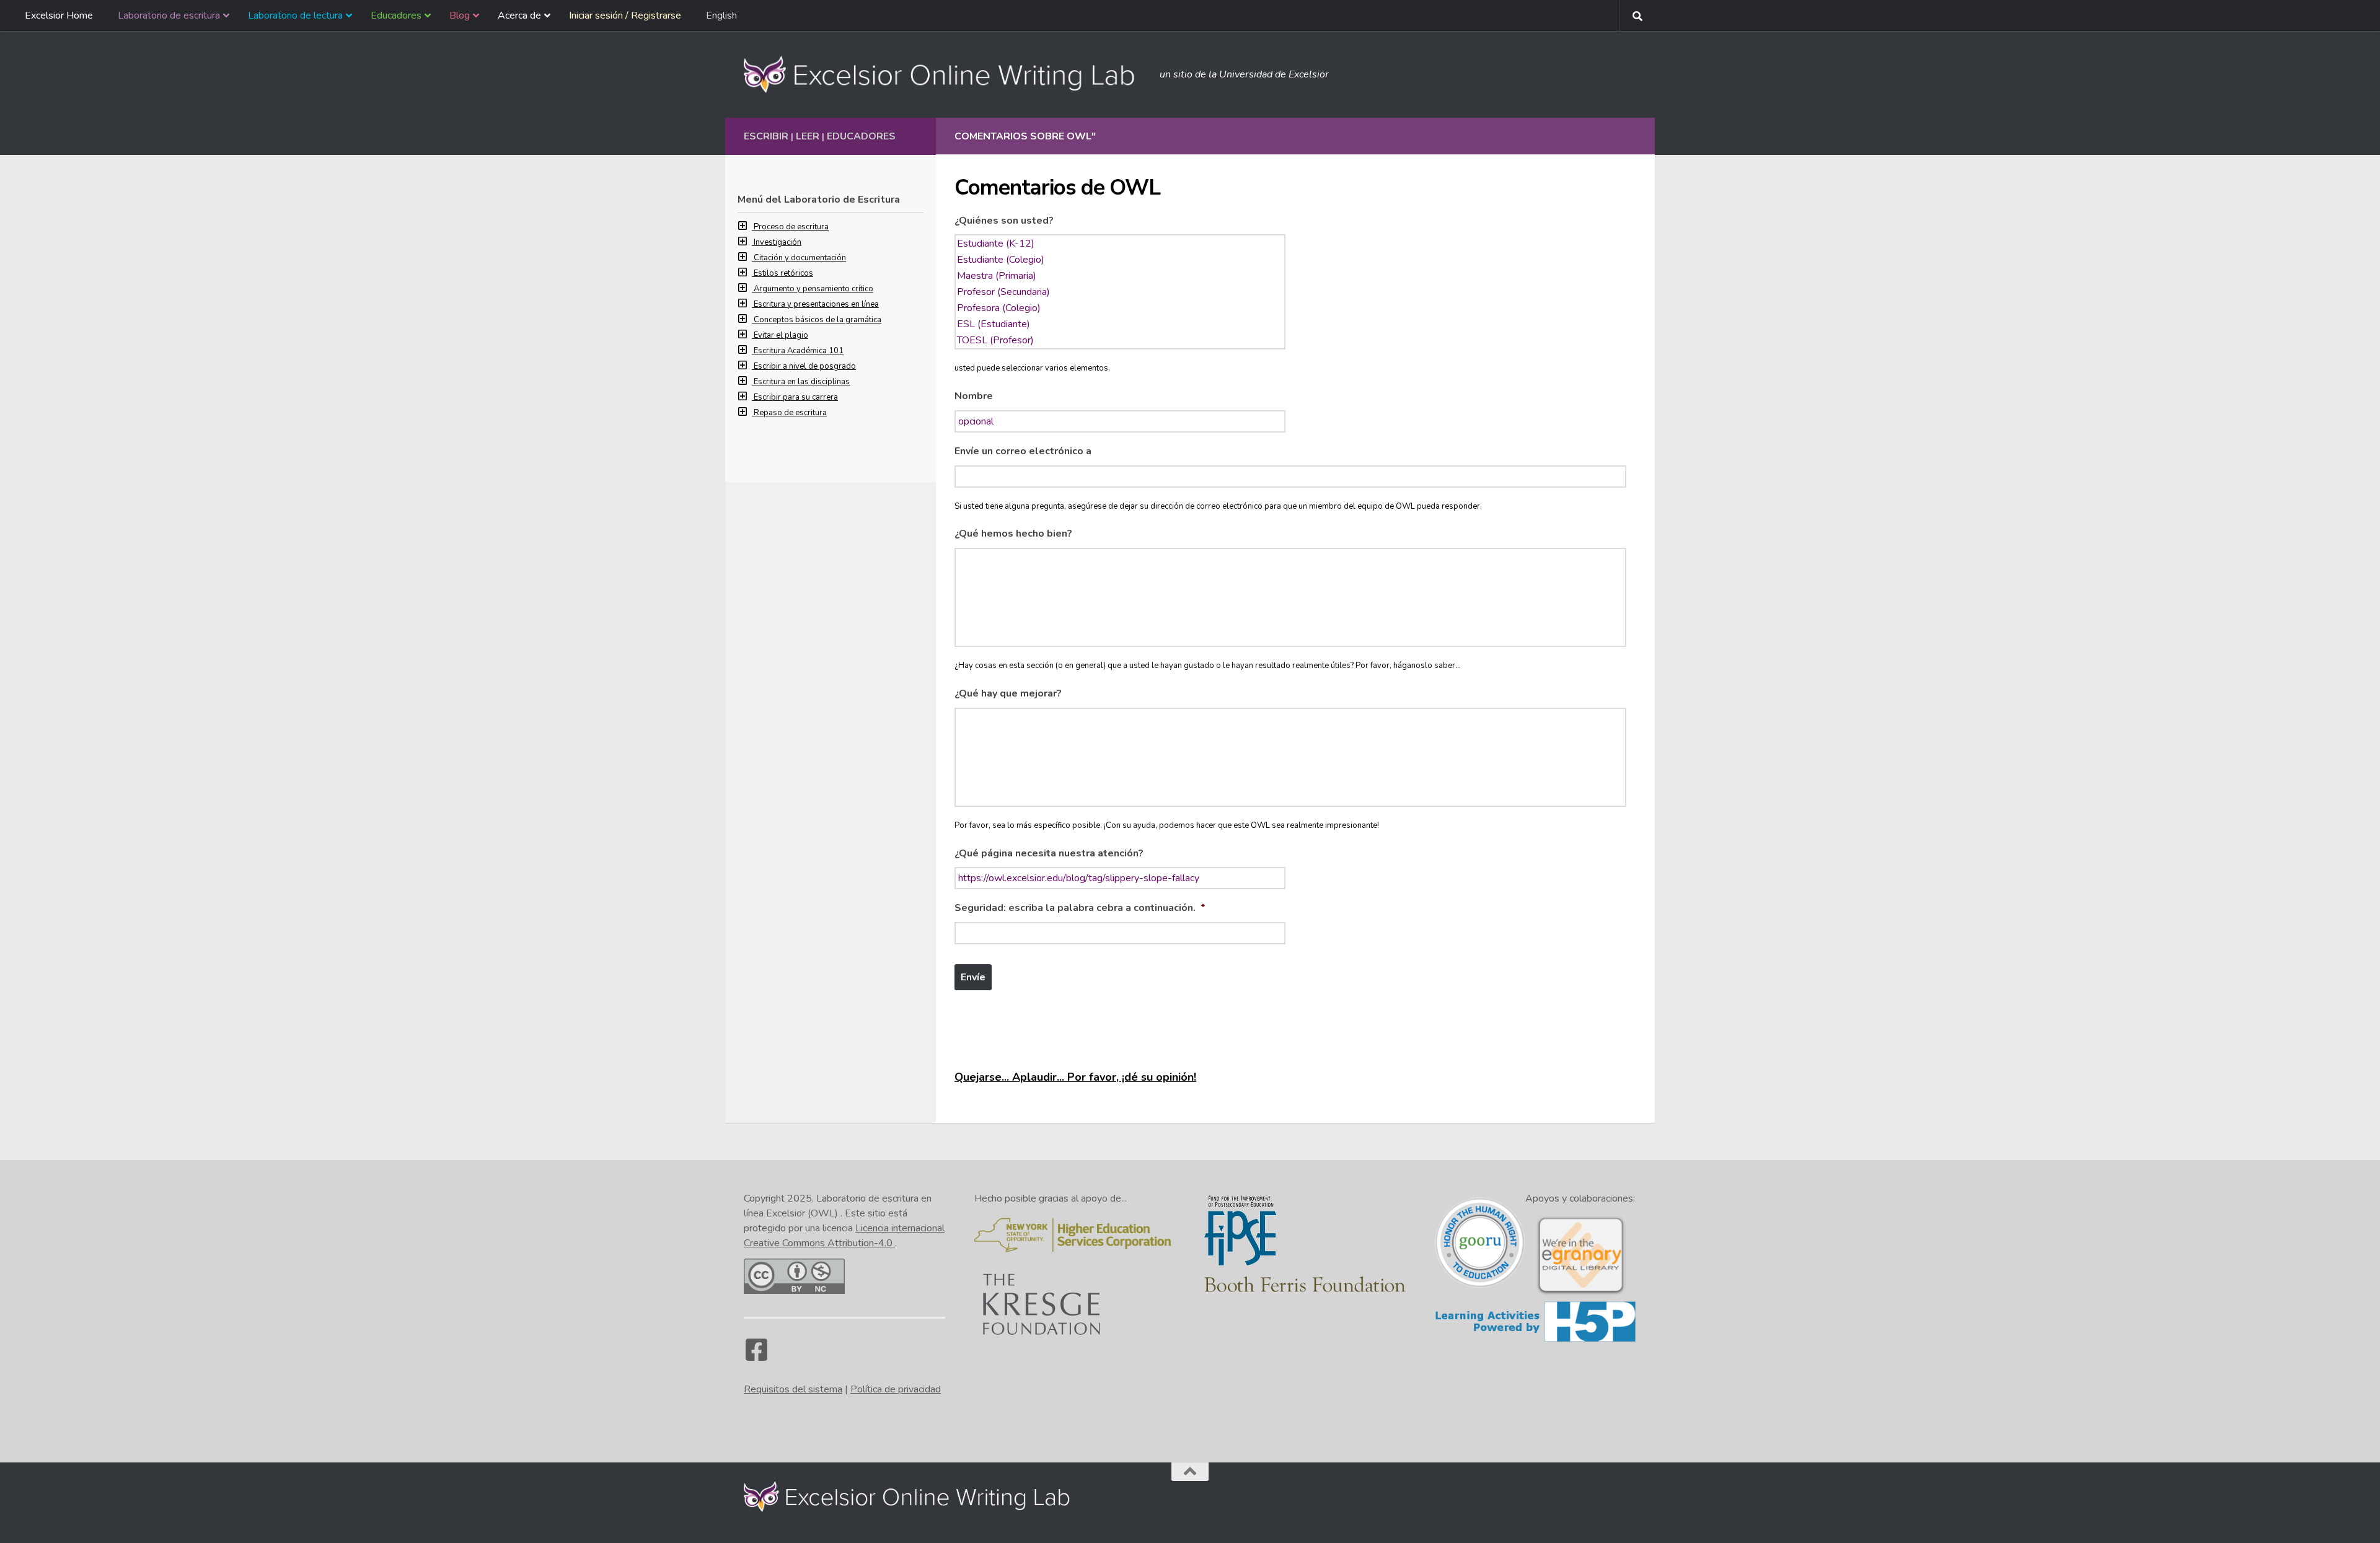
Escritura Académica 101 (799, 351)
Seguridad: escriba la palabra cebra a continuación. (1080, 908)
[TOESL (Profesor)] (1120, 340)
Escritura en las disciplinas (802, 382)
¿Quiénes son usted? (1004, 221)
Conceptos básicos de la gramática (818, 320)
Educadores (861, 136)
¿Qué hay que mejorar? (1008, 694)
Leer (808, 136)
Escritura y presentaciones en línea (816, 304)
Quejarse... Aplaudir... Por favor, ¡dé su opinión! (1075, 1077)
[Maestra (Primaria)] (1120, 276)
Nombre (974, 396)
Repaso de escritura (790, 413)
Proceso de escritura (791, 227)
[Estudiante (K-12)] (1120, 244)
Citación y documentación (800, 258)
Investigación (778, 242)
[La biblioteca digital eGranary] (1580, 1293)
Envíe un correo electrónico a (1023, 451)
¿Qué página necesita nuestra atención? (1049, 854)
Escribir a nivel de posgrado (805, 366)
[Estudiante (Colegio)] (1120, 260)
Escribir (766, 136)
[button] (746, 227)
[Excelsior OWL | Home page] (945, 74)
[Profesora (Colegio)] (1120, 308)
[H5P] (1536, 1340)
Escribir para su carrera (796, 397)
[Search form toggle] (1637, 16)
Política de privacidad (896, 1389)
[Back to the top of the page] (1190, 1472)
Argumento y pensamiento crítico (813, 289)
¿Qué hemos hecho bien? (1013, 534)
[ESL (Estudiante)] (1120, 324)
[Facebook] (756, 1356)
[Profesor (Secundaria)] (1120, 292)
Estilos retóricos (783, 273)
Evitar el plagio (781, 335)
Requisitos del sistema (793, 1389)
